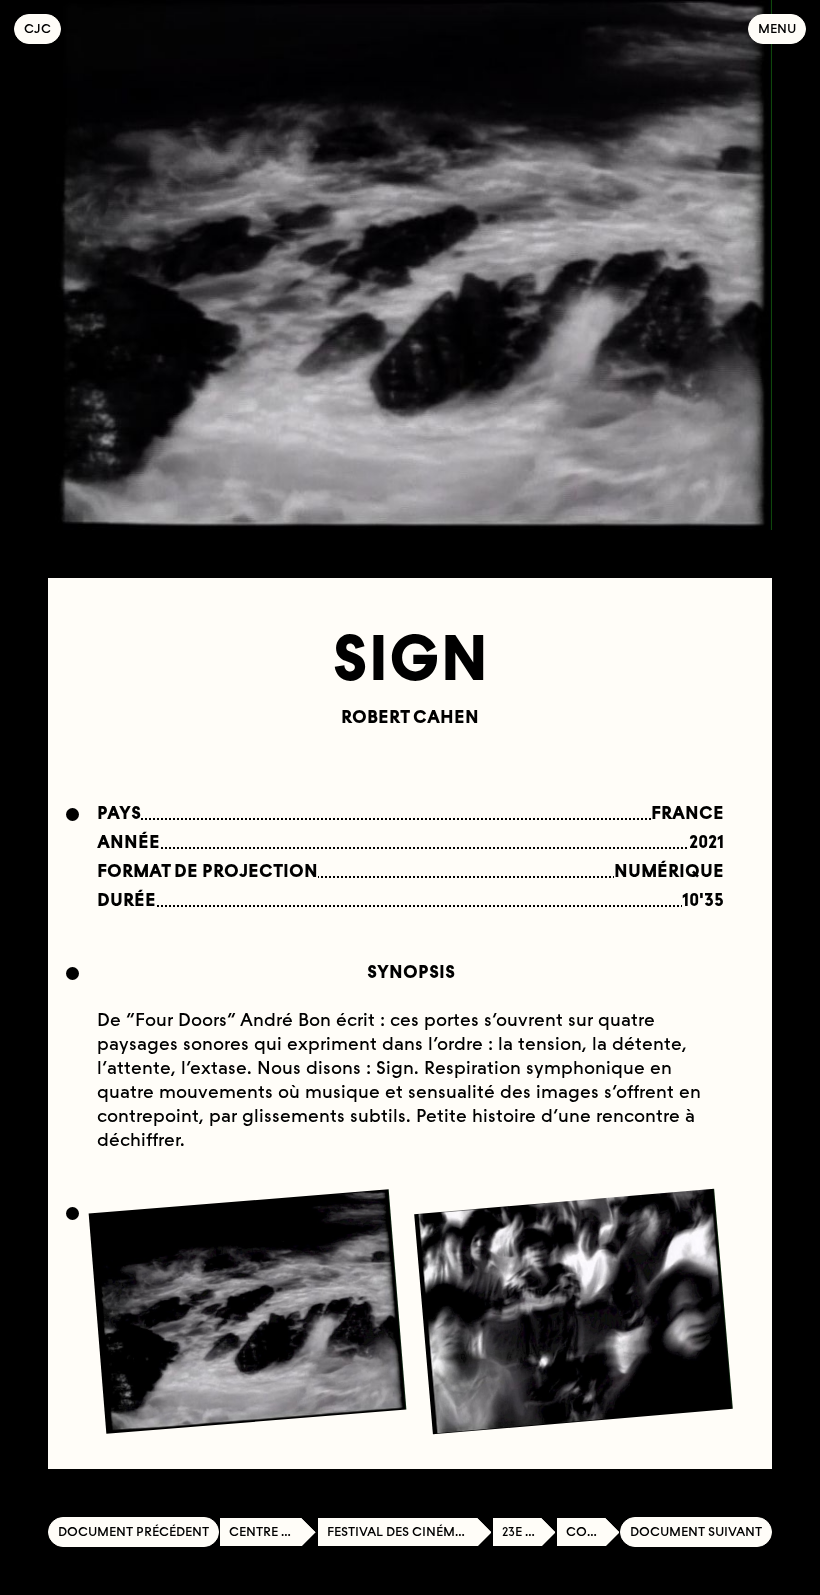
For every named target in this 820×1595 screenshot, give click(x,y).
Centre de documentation (273, 1531)
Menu (777, 28)
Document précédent (133, 1531)
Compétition (593, 1531)
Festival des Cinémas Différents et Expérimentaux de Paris (409, 1531)
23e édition (529, 1531)
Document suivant (696, 1531)
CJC (42, 28)
